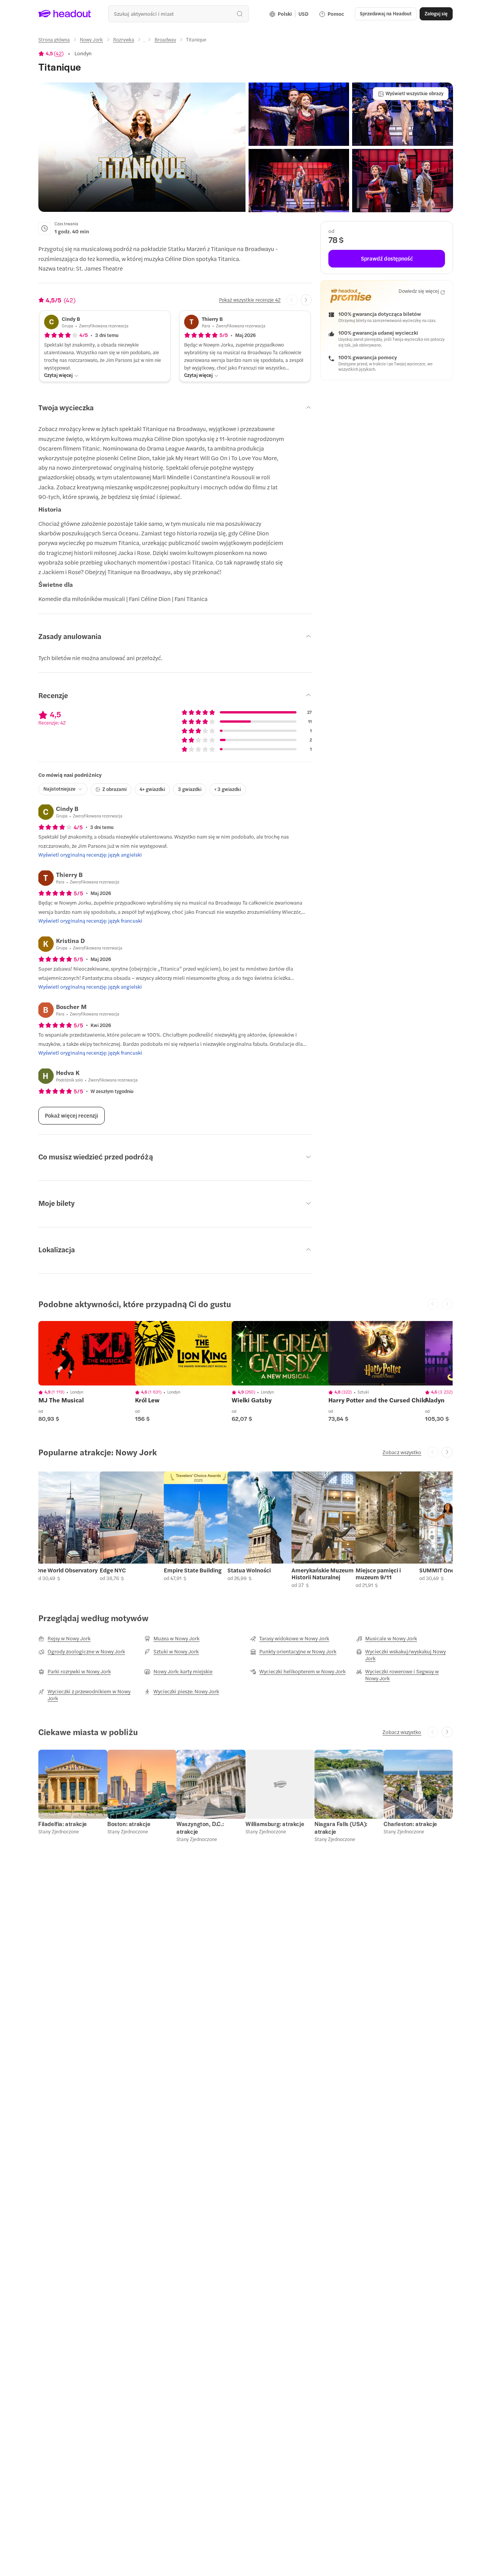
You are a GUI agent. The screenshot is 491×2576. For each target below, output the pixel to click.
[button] (142, 147)
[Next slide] (306, 300)
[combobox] (179, 14)
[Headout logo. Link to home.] (65, 14)
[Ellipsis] (144, 42)
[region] (92, 1353)
